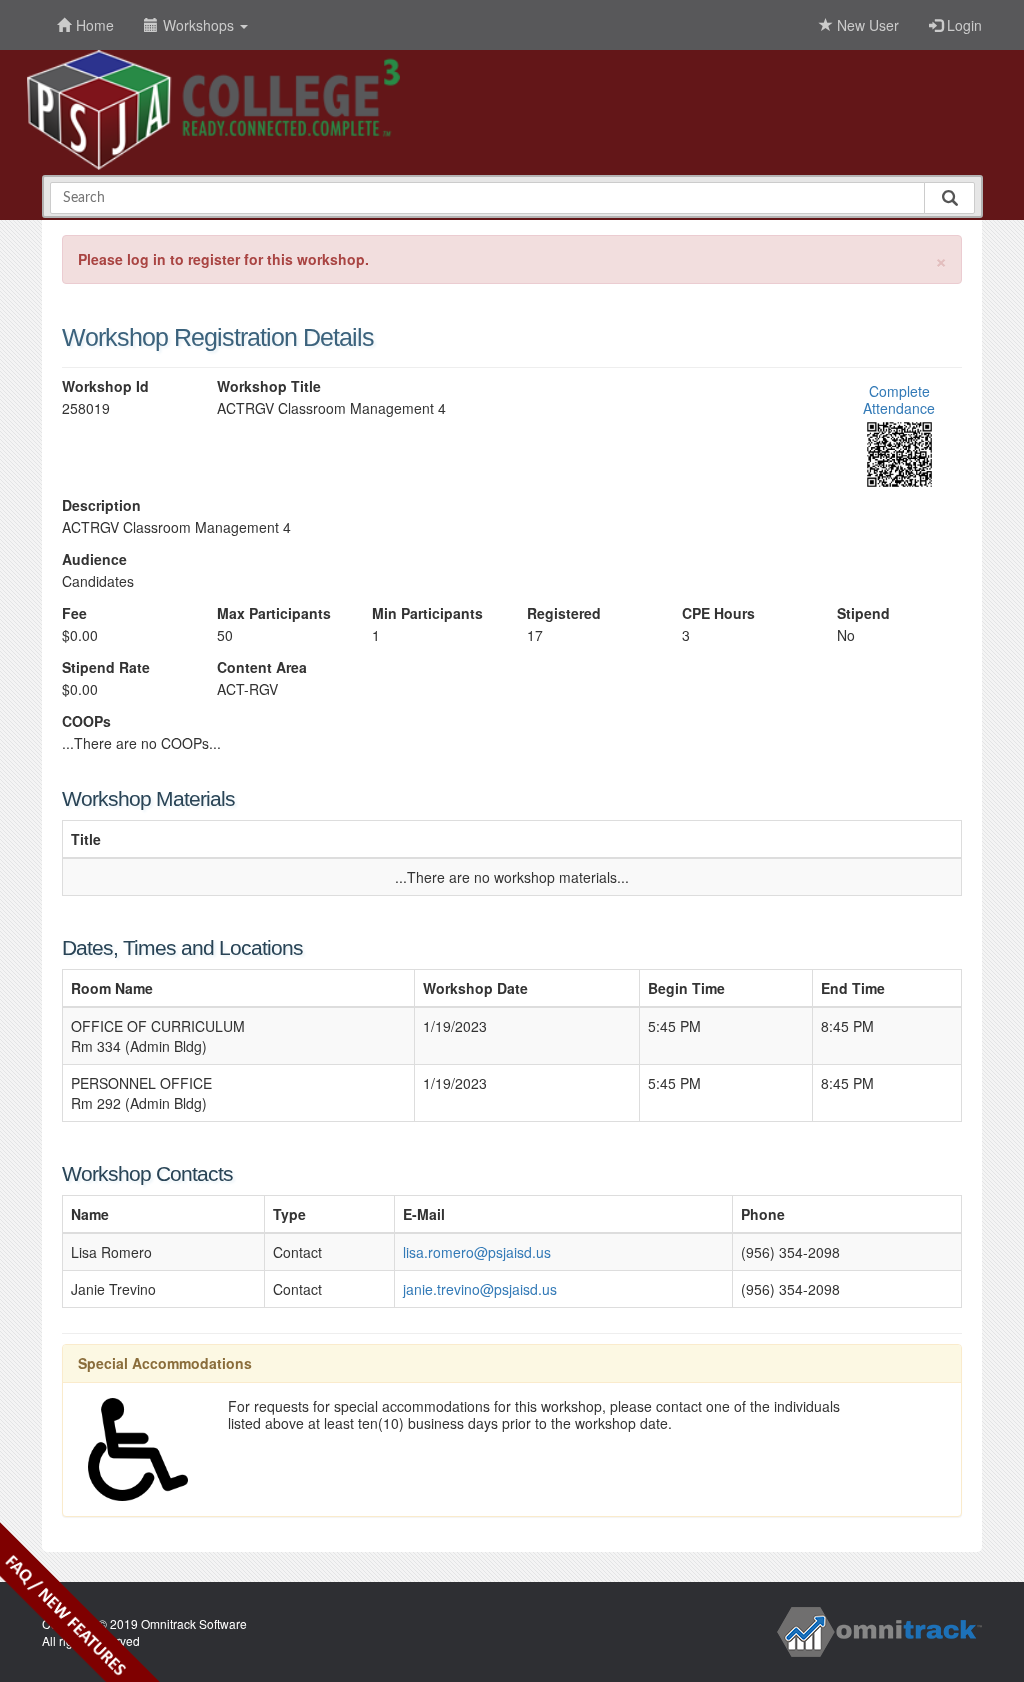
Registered (564, 613)
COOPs (86, 721)
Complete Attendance (899, 399)
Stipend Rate (106, 667)
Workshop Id (105, 386)
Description (101, 505)
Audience (94, 559)
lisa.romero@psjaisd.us (477, 1252)
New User (866, 25)
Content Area (262, 667)
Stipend (863, 613)
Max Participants (274, 613)
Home (95, 25)
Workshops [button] (200, 25)
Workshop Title (269, 386)
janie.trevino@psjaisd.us (480, 1289)
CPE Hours (718, 613)
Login (962, 25)
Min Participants (427, 613)
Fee (74, 613)
